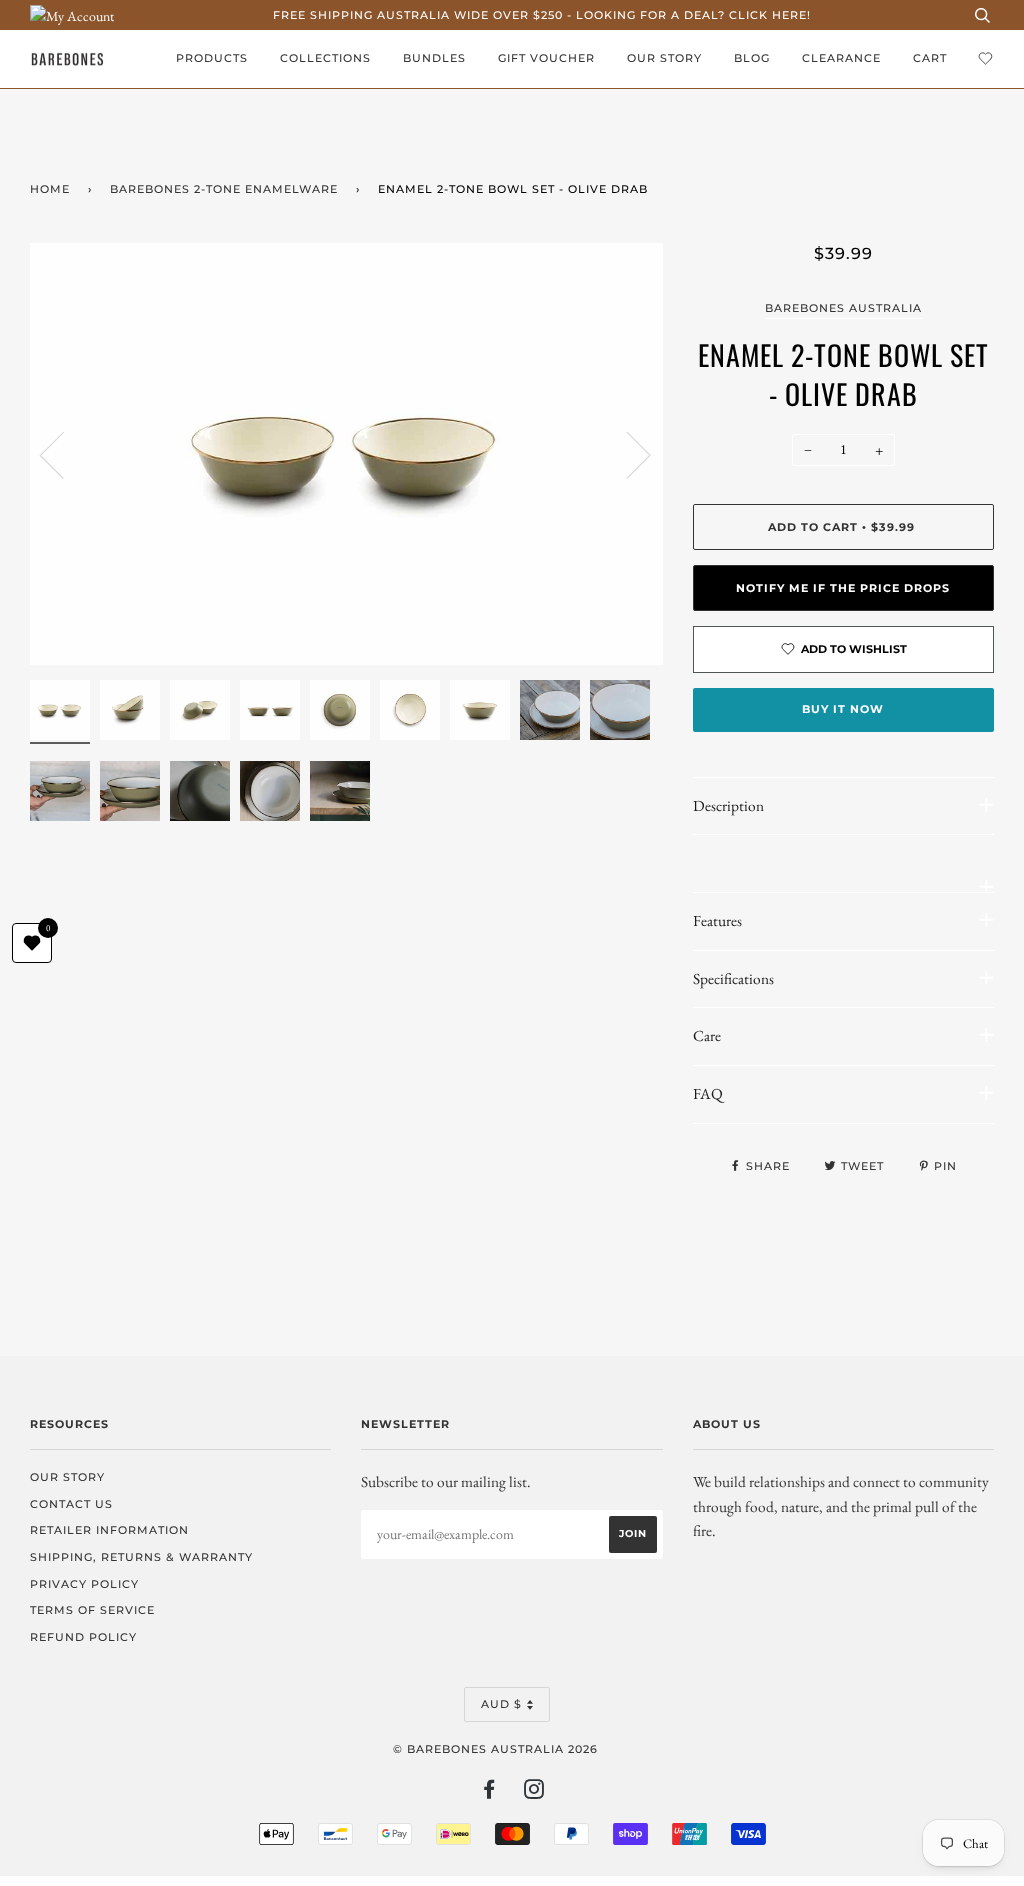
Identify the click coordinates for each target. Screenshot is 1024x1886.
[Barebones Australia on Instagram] (534, 1793)
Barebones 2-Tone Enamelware (224, 189)
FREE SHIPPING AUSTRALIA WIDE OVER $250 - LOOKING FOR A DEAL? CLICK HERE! (542, 15)
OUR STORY (664, 58)
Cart (930, 58)
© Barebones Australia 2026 (495, 1749)
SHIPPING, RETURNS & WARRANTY (141, 1557)
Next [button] (626, 454)
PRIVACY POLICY (84, 1584)
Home (50, 189)
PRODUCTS (212, 58)
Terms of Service (92, 1610)
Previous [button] (64, 454)
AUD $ (501, 1704)
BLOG (752, 58)
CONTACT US (71, 1504)
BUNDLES (434, 58)
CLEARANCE (841, 58)
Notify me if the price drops (843, 588)
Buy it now (843, 709)
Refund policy (83, 1637)
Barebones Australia (843, 308)
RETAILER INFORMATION (109, 1530)
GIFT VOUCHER (546, 58)
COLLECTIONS (325, 58)
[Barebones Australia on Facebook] (489, 1793)
